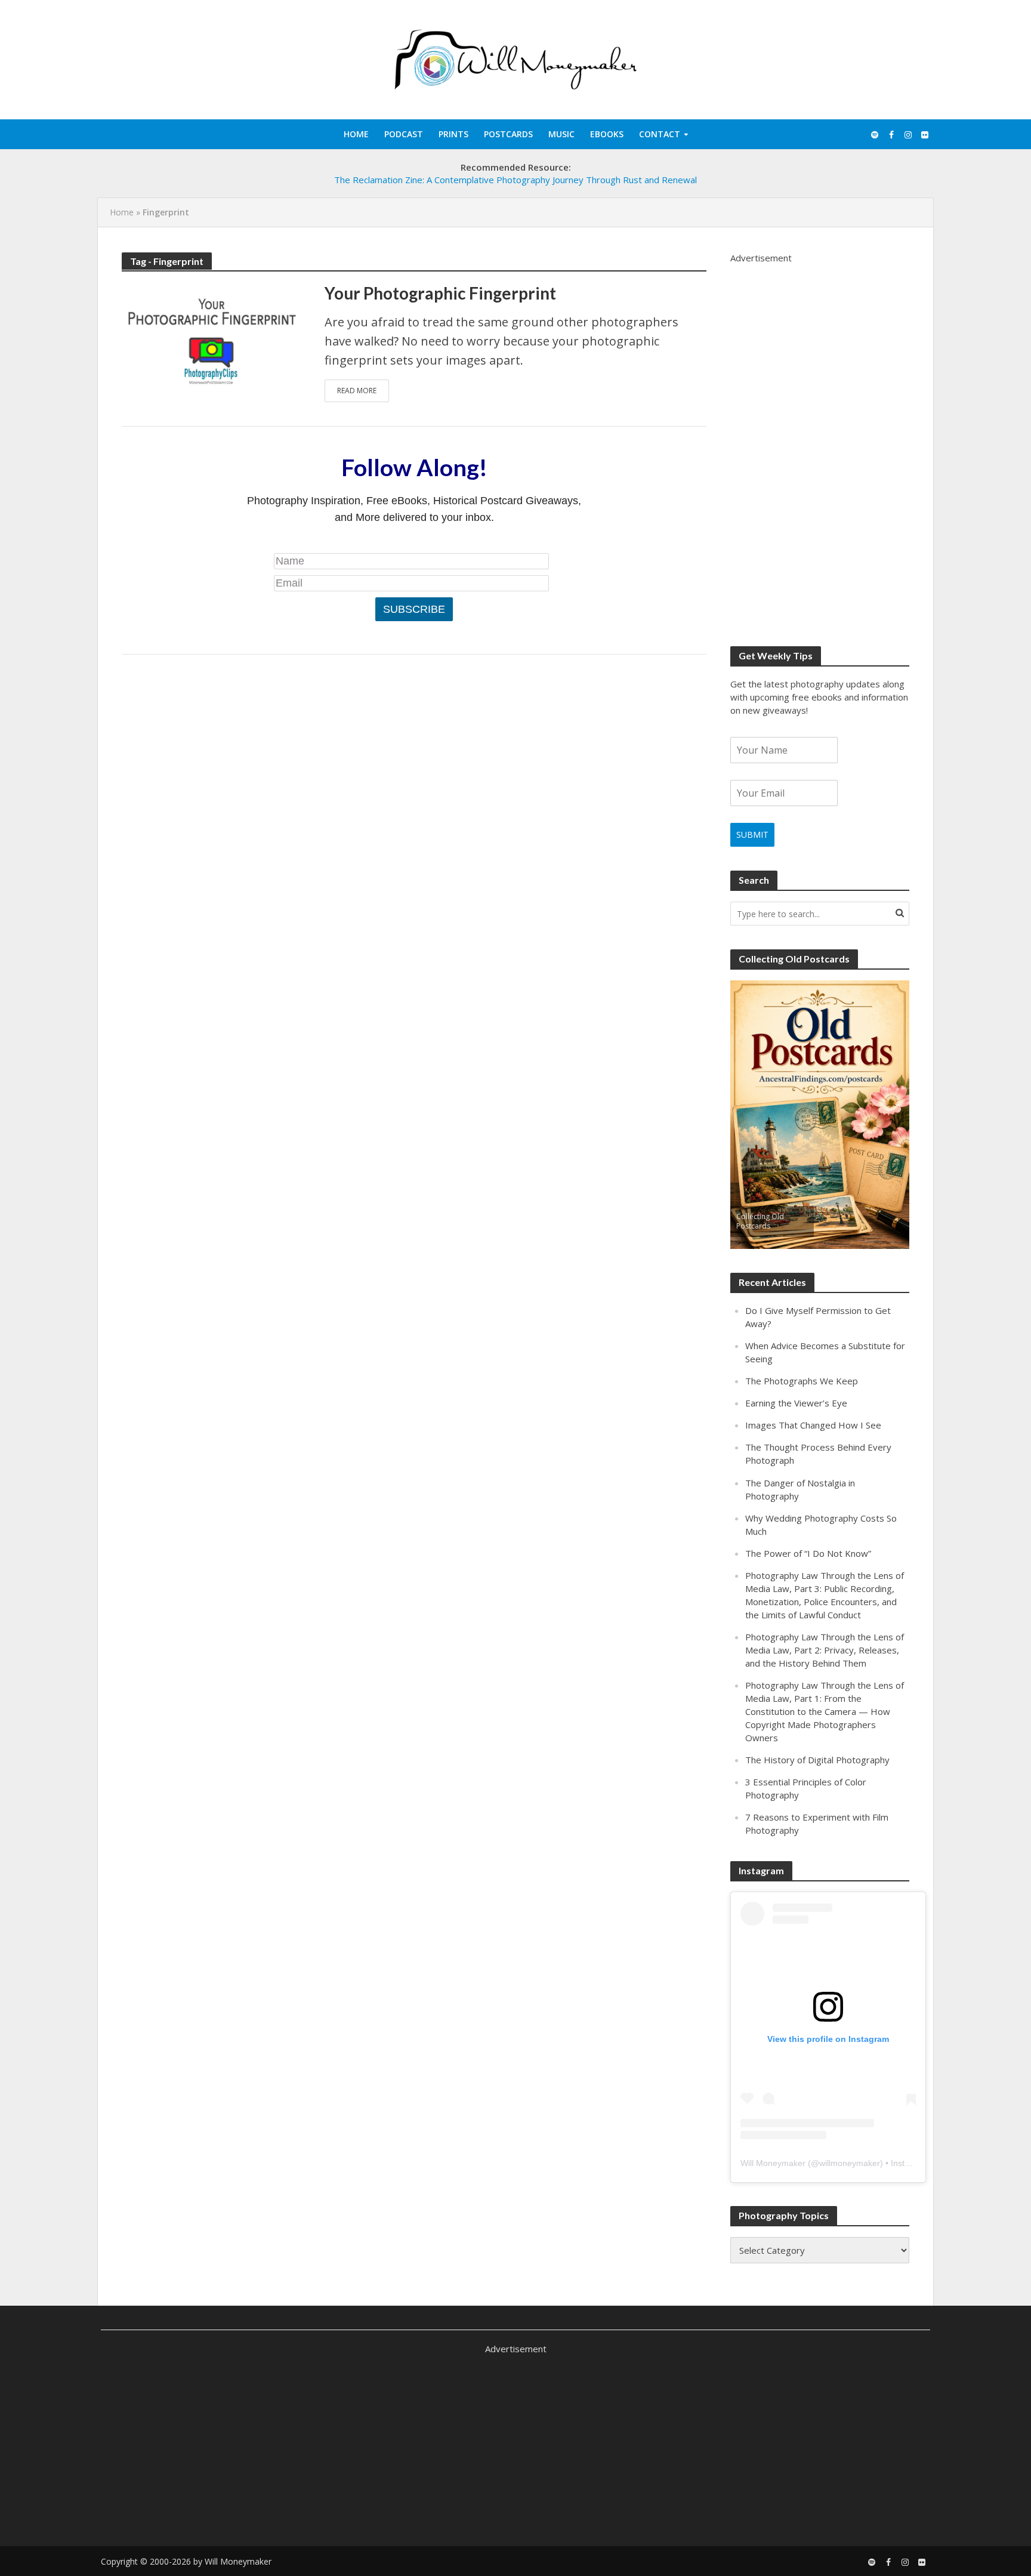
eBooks (607, 134)
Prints (453, 134)
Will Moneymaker (773, 2163)
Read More (357, 391)
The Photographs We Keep (802, 1381)
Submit (752, 834)
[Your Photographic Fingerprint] (211, 340)
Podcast (404, 134)
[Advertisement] (820, 443)
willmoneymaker (850, 2163)
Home (356, 134)
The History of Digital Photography (817, 1760)
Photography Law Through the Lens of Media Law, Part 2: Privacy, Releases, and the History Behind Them (825, 1650)
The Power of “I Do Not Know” (808, 1553)
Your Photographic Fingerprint (440, 293)
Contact (660, 134)
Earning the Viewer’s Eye (796, 1403)
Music (561, 134)
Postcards (508, 134)
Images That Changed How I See (813, 1425)
